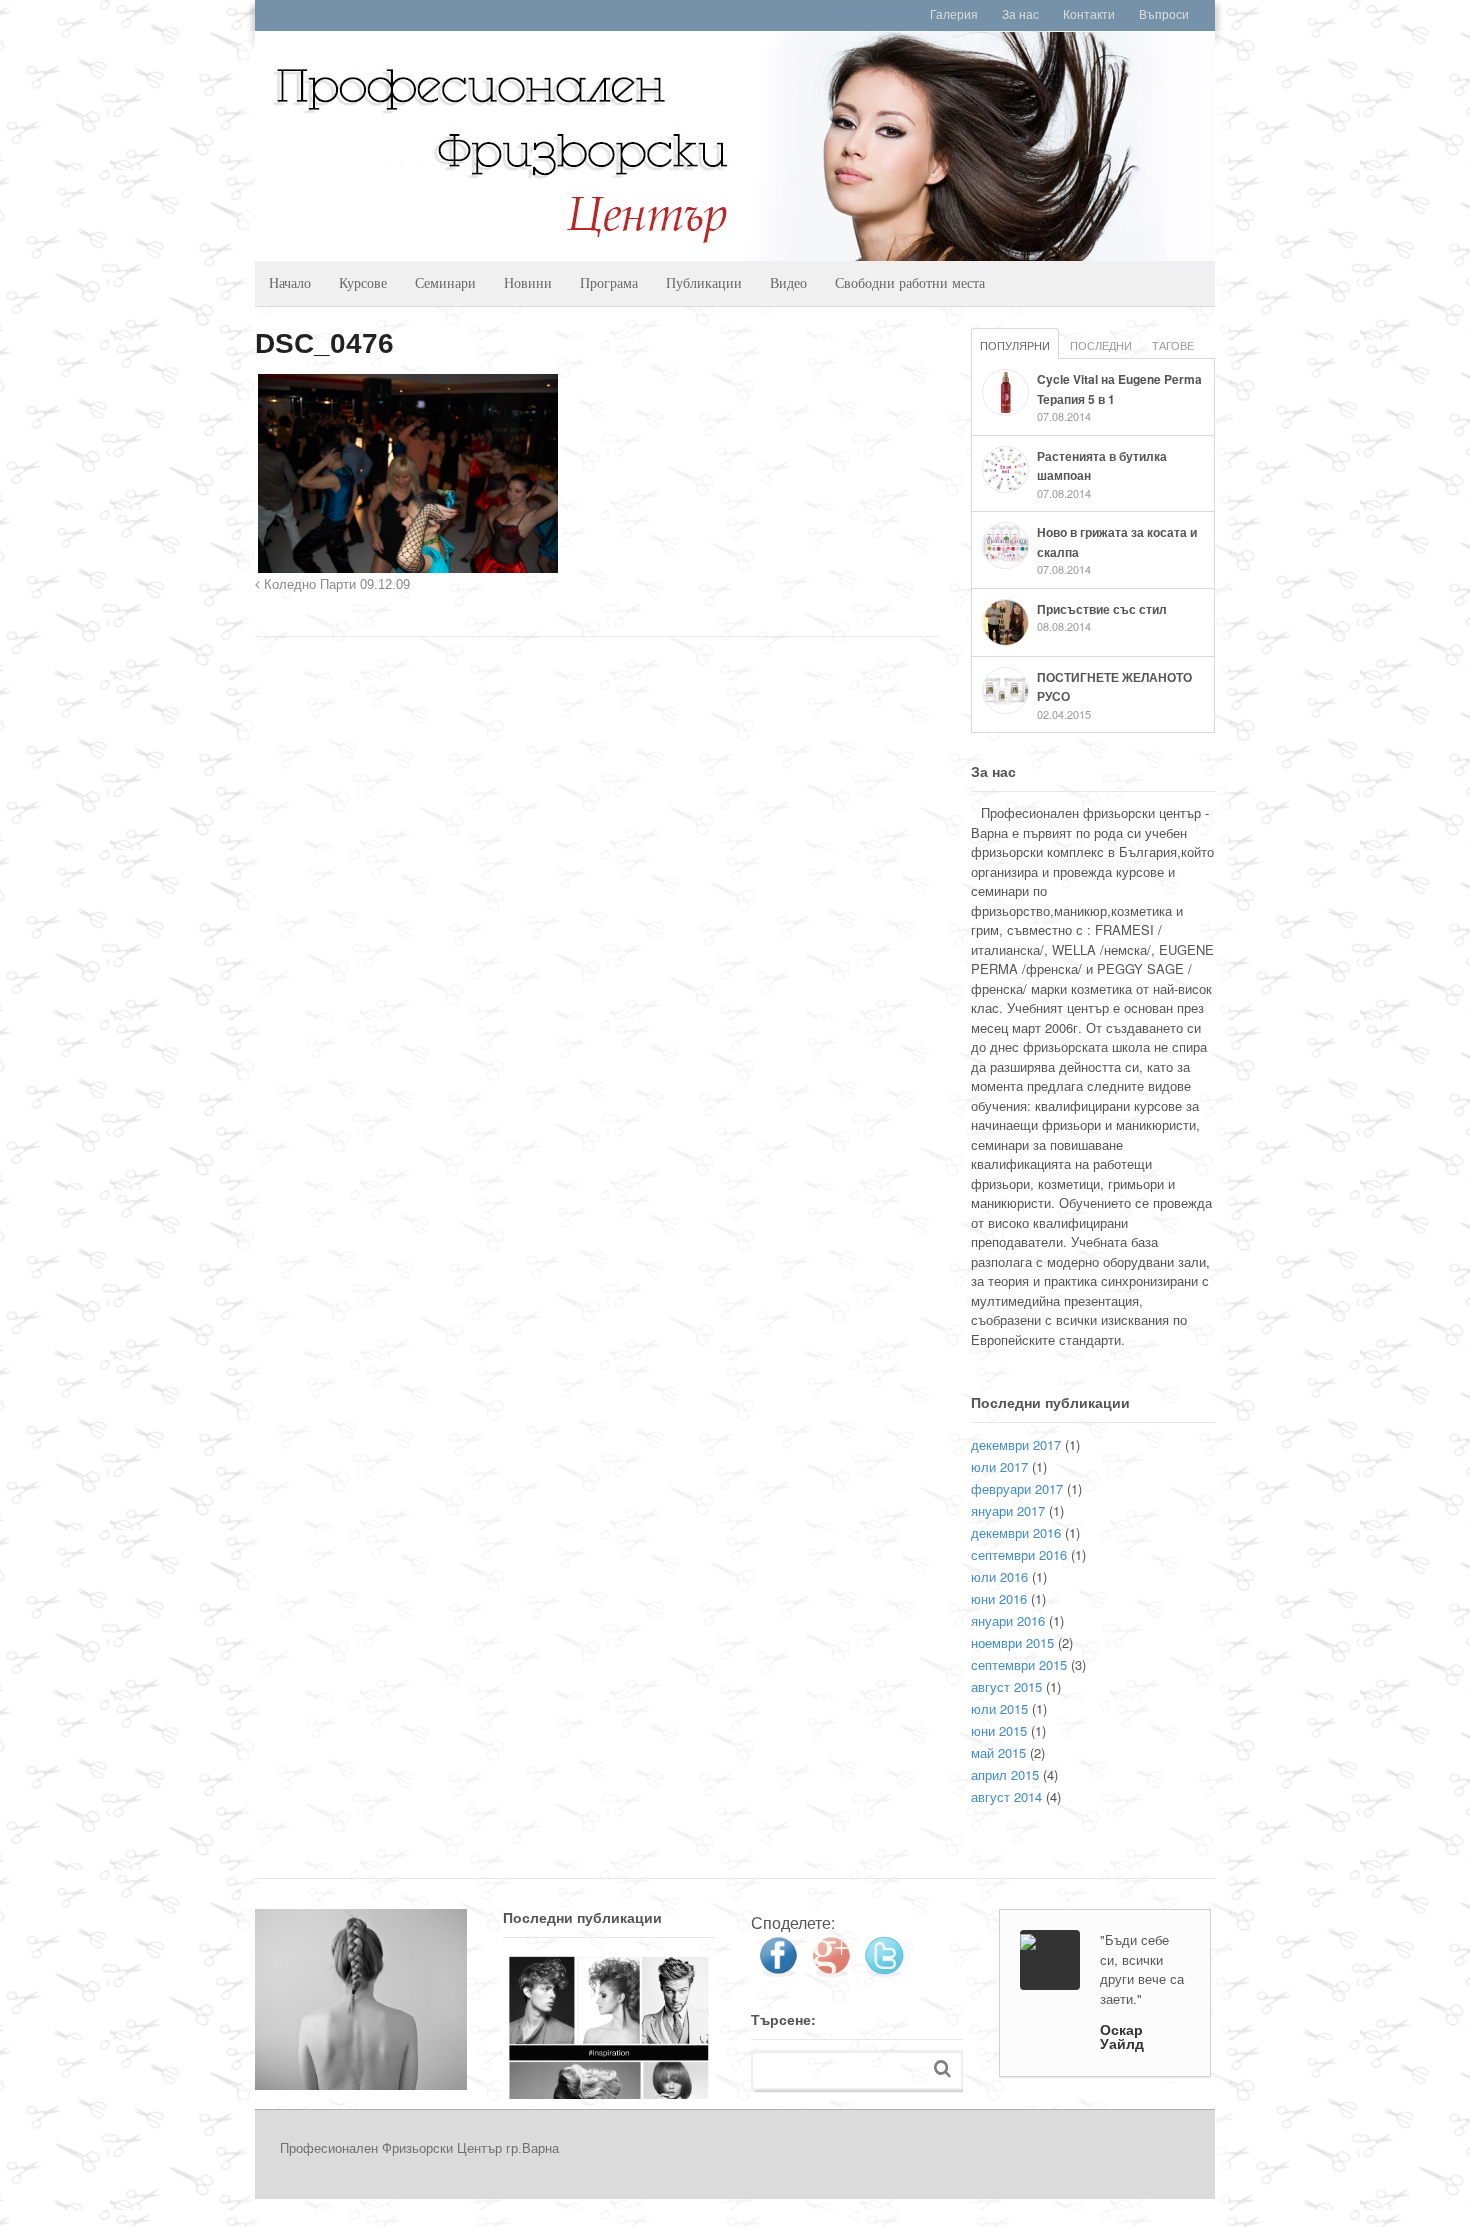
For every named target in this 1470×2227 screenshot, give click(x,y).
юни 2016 (999, 1598)
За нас (1020, 15)
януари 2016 (1008, 1620)
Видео (788, 282)
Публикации (704, 282)
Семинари (445, 282)
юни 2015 (999, 1730)
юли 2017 (999, 1466)
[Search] (942, 2068)
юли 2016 (999, 1576)
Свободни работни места (910, 282)
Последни (1101, 345)
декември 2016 (1016, 1532)
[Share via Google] (831, 1969)
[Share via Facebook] (778, 1969)
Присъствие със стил (1102, 609)
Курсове (363, 282)
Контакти (1089, 15)
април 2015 (1005, 1774)
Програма (609, 282)
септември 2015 (1019, 1664)
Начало (290, 282)
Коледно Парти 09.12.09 (335, 585)
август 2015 (1006, 1686)
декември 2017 (1016, 1444)
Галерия (954, 15)
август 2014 (1006, 1796)
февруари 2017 (1017, 1488)
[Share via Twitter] (884, 1969)
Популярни (1015, 345)
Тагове (1173, 345)
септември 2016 (1019, 1554)
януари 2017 (1008, 1510)
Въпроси (1164, 15)
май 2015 (998, 1752)
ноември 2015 (1012, 1642)
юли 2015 (999, 1708)
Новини (528, 282)
